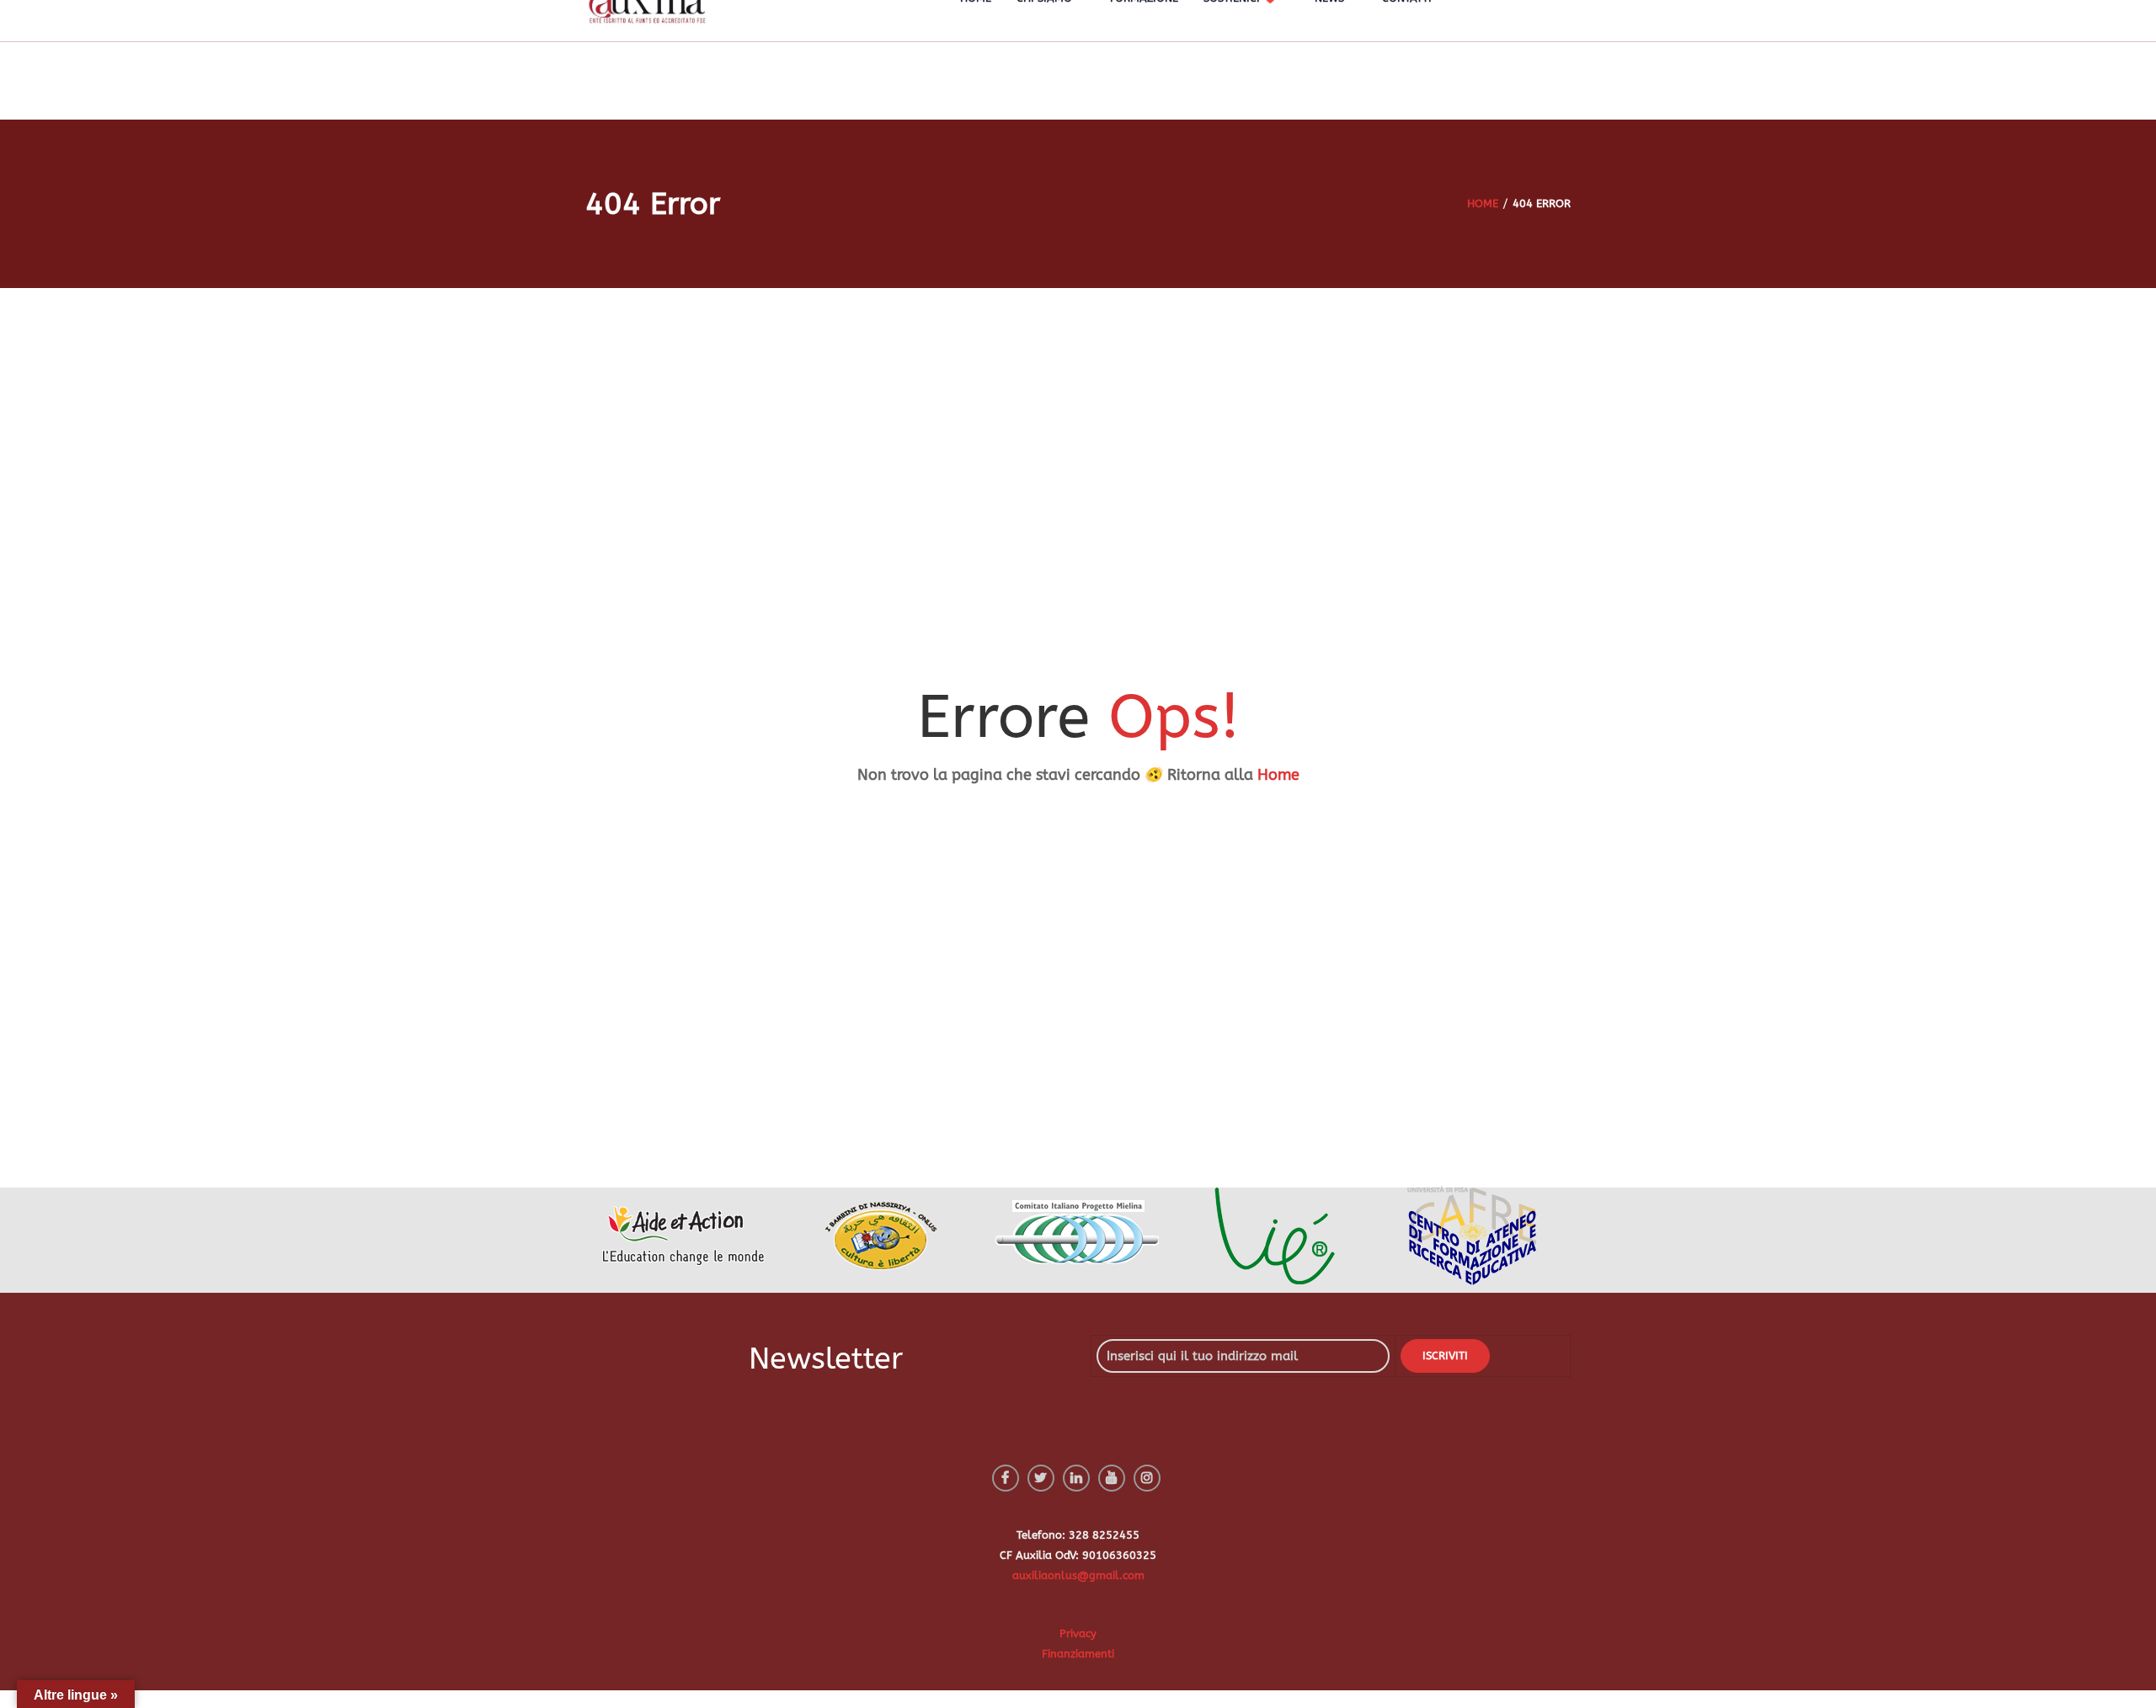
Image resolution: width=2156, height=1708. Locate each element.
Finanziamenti (1078, 1654)
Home (1278, 775)
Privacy (1078, 1633)
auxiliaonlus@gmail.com (1078, 1575)
